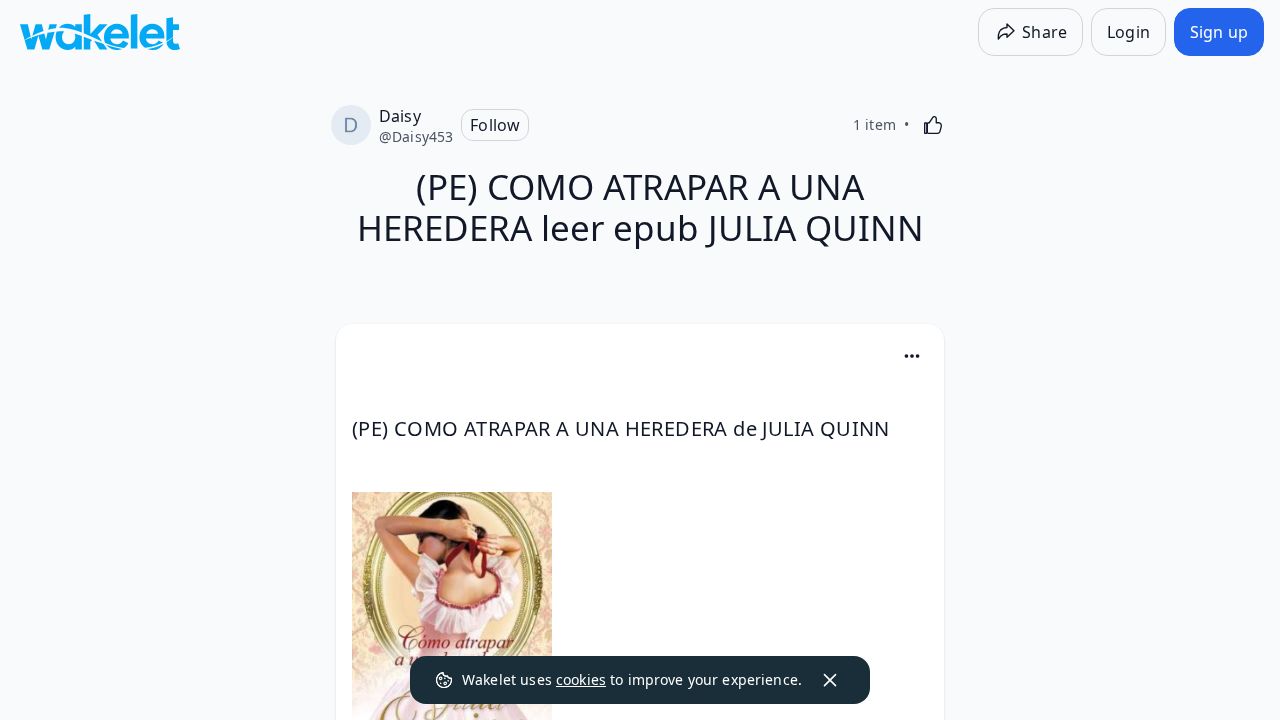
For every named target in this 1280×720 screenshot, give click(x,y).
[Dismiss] (830, 680)
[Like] (933, 125)
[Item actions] (912, 356)
